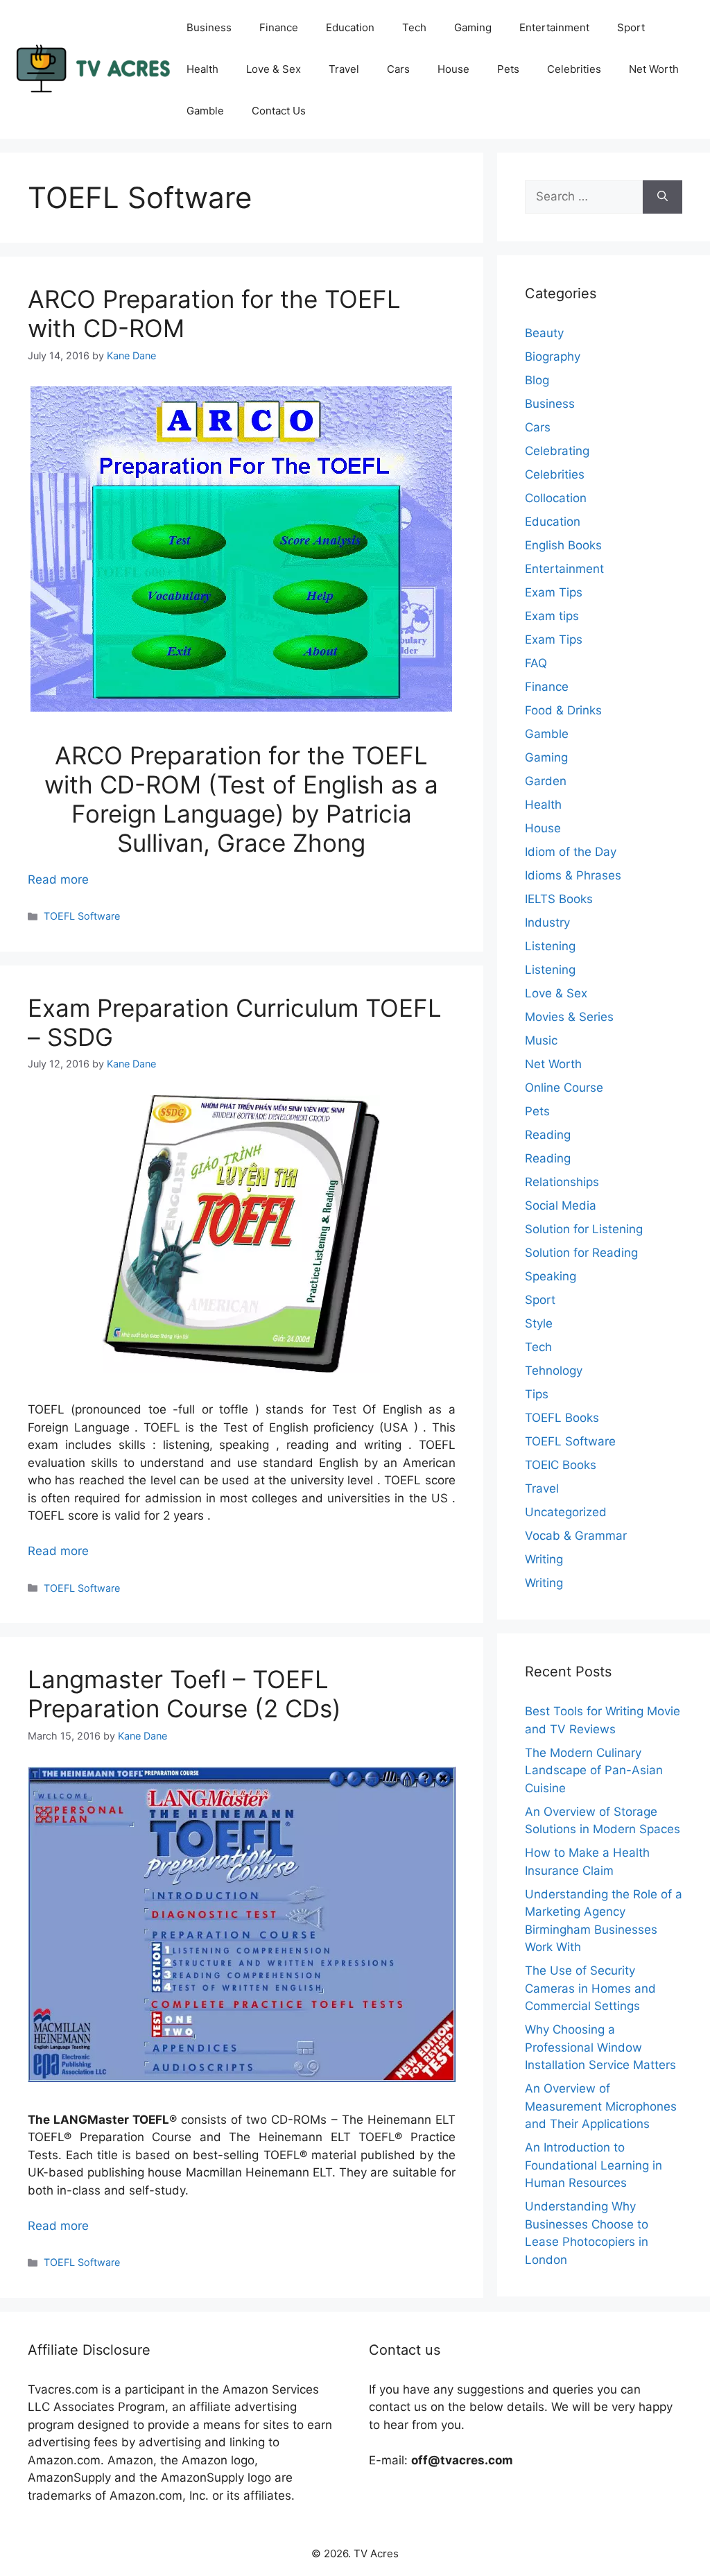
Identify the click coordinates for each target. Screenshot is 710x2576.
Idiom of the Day (571, 852)
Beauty (544, 333)
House (453, 69)
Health (202, 69)
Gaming (473, 27)
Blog (537, 380)
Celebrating (557, 451)
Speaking (551, 1276)
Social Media (561, 1205)
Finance (279, 27)
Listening (550, 946)
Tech (414, 27)
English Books (563, 545)
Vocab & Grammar (576, 1536)
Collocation (556, 498)
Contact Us (279, 111)
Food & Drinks (563, 710)
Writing (544, 1559)
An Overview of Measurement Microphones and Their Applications (601, 2106)
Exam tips (552, 616)
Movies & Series (569, 1017)
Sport (631, 27)
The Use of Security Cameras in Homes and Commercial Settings (590, 1988)
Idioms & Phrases (573, 875)
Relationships (562, 1182)
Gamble (205, 111)
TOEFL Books (562, 1418)
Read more (58, 879)
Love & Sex (274, 69)
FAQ (536, 663)
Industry (547, 922)
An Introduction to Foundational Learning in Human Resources (594, 2165)
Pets (508, 69)
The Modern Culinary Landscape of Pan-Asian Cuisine (594, 1770)
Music (541, 1040)
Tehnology (554, 1371)
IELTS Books (559, 899)
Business (209, 27)
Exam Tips (554, 592)
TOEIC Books (561, 1465)
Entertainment (554, 27)
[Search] (663, 197)
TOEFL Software (82, 916)
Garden (546, 781)
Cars (398, 69)
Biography (553, 357)
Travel (344, 69)
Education (350, 27)
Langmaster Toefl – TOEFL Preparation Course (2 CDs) (184, 1694)
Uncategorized (566, 1512)
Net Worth (654, 69)
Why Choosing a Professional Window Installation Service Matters (600, 2047)
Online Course (564, 1088)
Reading (548, 1135)
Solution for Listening (584, 1229)
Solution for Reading (581, 1253)
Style (539, 1323)
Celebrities (574, 69)
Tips (537, 1394)
